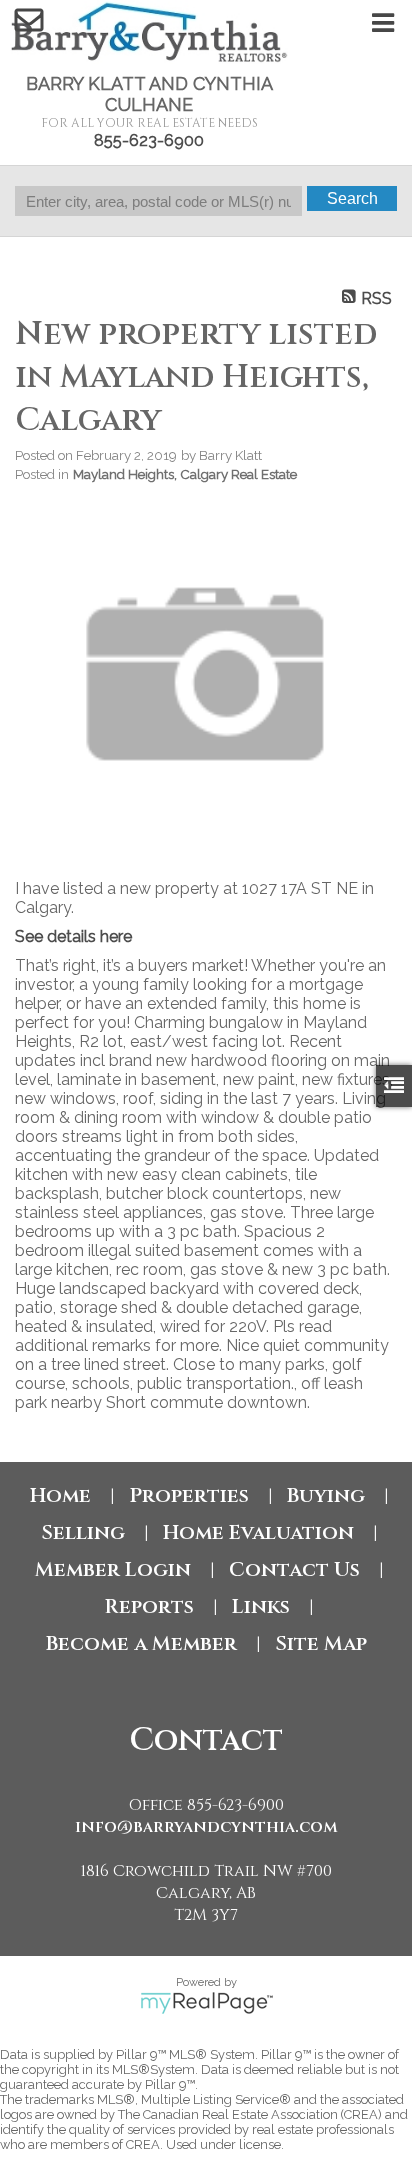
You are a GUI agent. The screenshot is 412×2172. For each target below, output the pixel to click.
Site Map (321, 1643)
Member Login (113, 1569)
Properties (189, 1495)
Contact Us (294, 1569)
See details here (73, 936)
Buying (326, 1495)
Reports (149, 1606)
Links (261, 1606)
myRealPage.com (206, 2003)
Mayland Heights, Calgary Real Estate (185, 474)
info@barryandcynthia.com (206, 1827)
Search (352, 198)
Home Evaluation (258, 1532)
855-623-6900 (149, 140)
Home (60, 1495)
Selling (83, 1532)
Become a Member (141, 1643)
